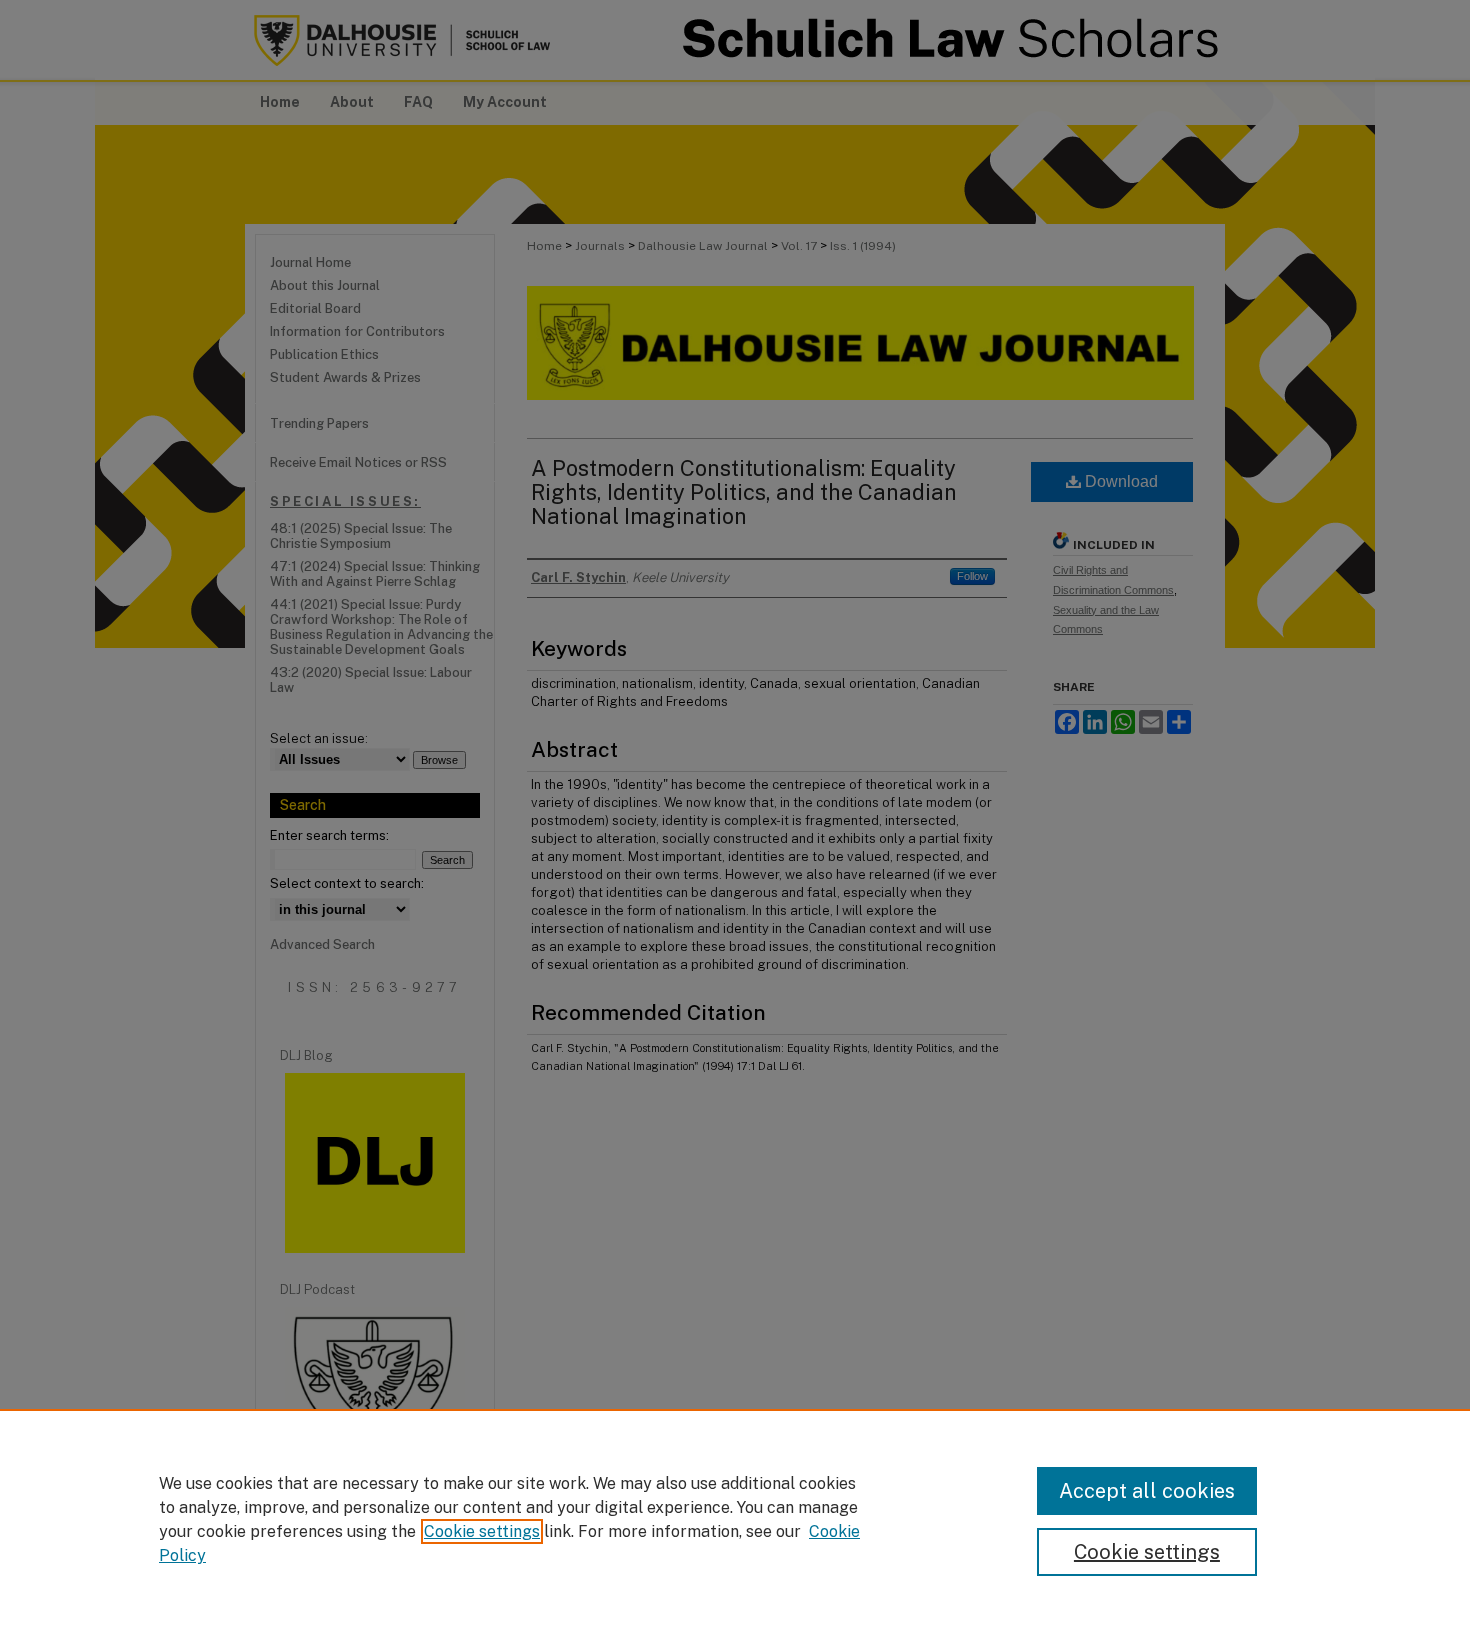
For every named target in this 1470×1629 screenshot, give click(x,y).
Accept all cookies (1147, 1491)
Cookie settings (482, 1531)
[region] (735, 1519)
